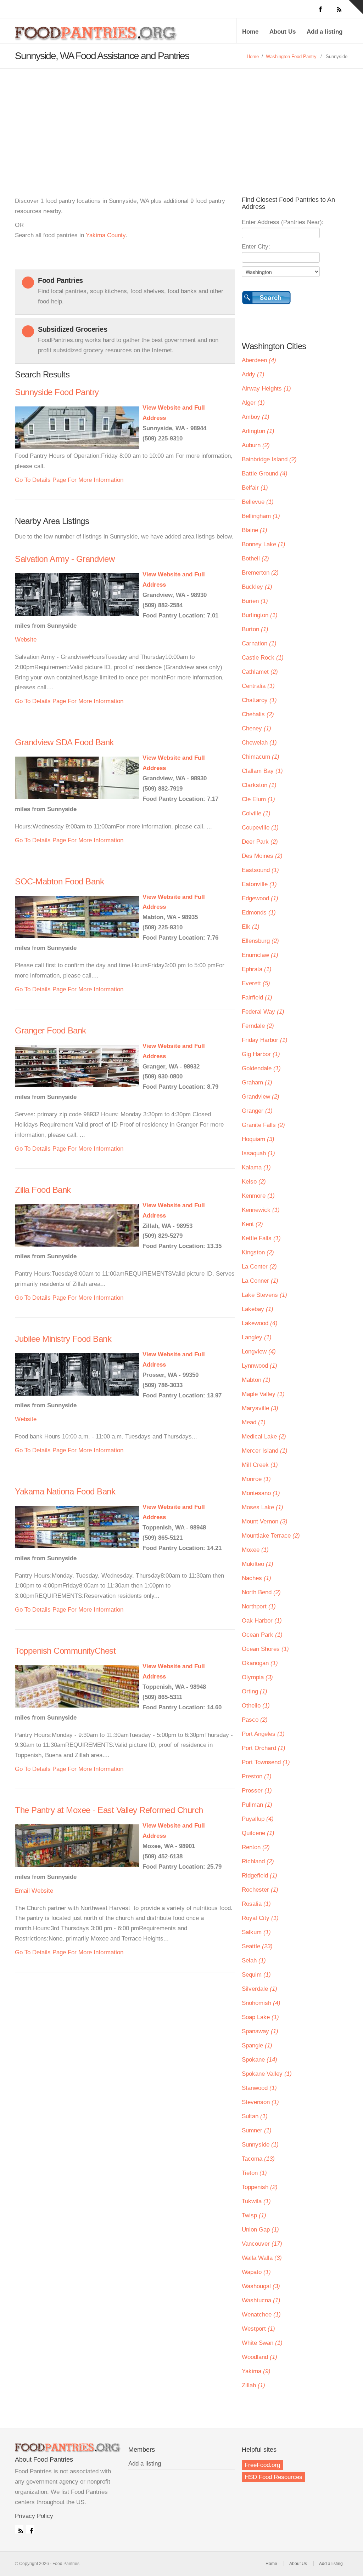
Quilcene (258, 1833)
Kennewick (261, 1210)
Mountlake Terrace (271, 1536)
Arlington (258, 431)
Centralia (258, 686)
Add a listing (325, 32)
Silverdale (259, 1989)
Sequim (256, 1975)
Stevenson (260, 2102)
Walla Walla (262, 2258)
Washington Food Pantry (291, 56)
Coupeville (260, 828)
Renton (256, 1847)
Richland (258, 1861)
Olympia (257, 1677)
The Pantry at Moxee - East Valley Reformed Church (109, 1810)
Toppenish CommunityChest (65, 1651)
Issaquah (258, 1153)
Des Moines (262, 856)
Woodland (259, 2357)
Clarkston (259, 785)
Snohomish (261, 2003)
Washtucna (261, 2300)
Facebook (30, 2529)
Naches (256, 1578)
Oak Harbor (262, 1621)
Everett (256, 983)
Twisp (254, 2215)
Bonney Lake (264, 544)
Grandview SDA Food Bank (64, 742)
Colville (256, 813)
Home (250, 32)
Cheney (256, 728)
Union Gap (260, 2230)
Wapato (256, 2272)
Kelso (254, 1182)
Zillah (253, 2385)
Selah (254, 1961)
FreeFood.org (262, 2465)
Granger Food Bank (51, 1030)
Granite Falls (263, 1125)
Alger (253, 403)
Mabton (256, 1380)
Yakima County (106, 235)
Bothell (255, 558)
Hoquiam (258, 1139)
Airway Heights (266, 389)
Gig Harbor (261, 1054)
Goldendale (261, 1068)
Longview (259, 1352)
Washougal (261, 2286)
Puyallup (258, 1819)
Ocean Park (262, 1635)
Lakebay (258, 1309)
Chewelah (259, 743)
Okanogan (260, 1663)
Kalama (256, 1167)
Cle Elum (258, 799)
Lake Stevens (264, 1295)
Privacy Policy (34, 2516)
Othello (256, 1706)
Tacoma (258, 2159)
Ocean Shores (265, 1649)
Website (26, 640)
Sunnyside (260, 2145)
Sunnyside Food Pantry (57, 392)
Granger (257, 1111)
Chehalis (258, 714)
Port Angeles (263, 1734)
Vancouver (262, 2244)
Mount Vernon (265, 1521)
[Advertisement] (181, 122)
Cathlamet (260, 672)
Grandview (261, 1097)
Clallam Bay (262, 771)
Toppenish (260, 2187)
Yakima (256, 2371)
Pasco (255, 1720)
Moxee (255, 1550)
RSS (19, 2529)
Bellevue (258, 502)
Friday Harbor (265, 1040)
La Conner (260, 1281)
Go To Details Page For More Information (69, 480)
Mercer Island (265, 1451)
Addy (253, 374)
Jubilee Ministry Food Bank (63, 1339)
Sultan (255, 2116)
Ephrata (257, 969)
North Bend (261, 1592)
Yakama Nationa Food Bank (65, 1491)
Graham (257, 1082)
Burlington (260, 615)
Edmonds (259, 913)
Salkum (256, 1932)
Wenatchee (261, 2315)
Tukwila (256, 2201)
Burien (255, 601)
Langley (257, 1337)
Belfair (255, 488)
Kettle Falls (261, 1238)
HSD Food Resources (273, 2477)
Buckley (257, 587)
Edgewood (260, 898)
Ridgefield (259, 1876)
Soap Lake (260, 2017)
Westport (258, 2329)
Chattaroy (259, 700)
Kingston (258, 1252)
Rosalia (256, 1904)
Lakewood (260, 1323)
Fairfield (257, 998)
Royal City (260, 1918)
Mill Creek (260, 1465)
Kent (252, 1224)
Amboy (256, 417)
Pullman (257, 1805)
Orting (255, 1691)
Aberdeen (259, 360)
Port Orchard (264, 1748)
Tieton (254, 2173)
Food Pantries (96, 36)
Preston (257, 1776)
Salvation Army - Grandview (65, 559)
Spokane (259, 2060)
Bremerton (260, 573)
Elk (251, 927)
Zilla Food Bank (43, 1190)
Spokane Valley (267, 2074)
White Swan (262, 2343)
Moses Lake (263, 1507)
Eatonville (259, 884)
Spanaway (260, 2031)
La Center (259, 1267)
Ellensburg (260, 941)
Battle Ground (265, 474)
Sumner (257, 2130)
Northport (259, 1606)
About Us (283, 32)
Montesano (261, 1493)
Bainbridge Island (269, 459)
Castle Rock (263, 658)
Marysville (260, 1408)
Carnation (259, 643)
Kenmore (258, 1196)
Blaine (255, 530)
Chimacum (261, 757)
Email (22, 1891)
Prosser (257, 1791)
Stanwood (259, 2088)
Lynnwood (259, 1366)
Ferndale (258, 1026)
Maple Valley (263, 1394)
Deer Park (260, 842)
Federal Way (263, 1012)
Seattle (257, 1946)
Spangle (257, 2045)
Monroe (256, 1479)
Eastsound (260, 870)
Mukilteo (258, 1564)
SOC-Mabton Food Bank (59, 881)
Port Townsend (266, 1762)
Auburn (256, 445)
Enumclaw (260, 955)
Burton (255, 629)
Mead (254, 1422)
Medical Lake (264, 1437)
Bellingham (261, 516)
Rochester (260, 1890)
